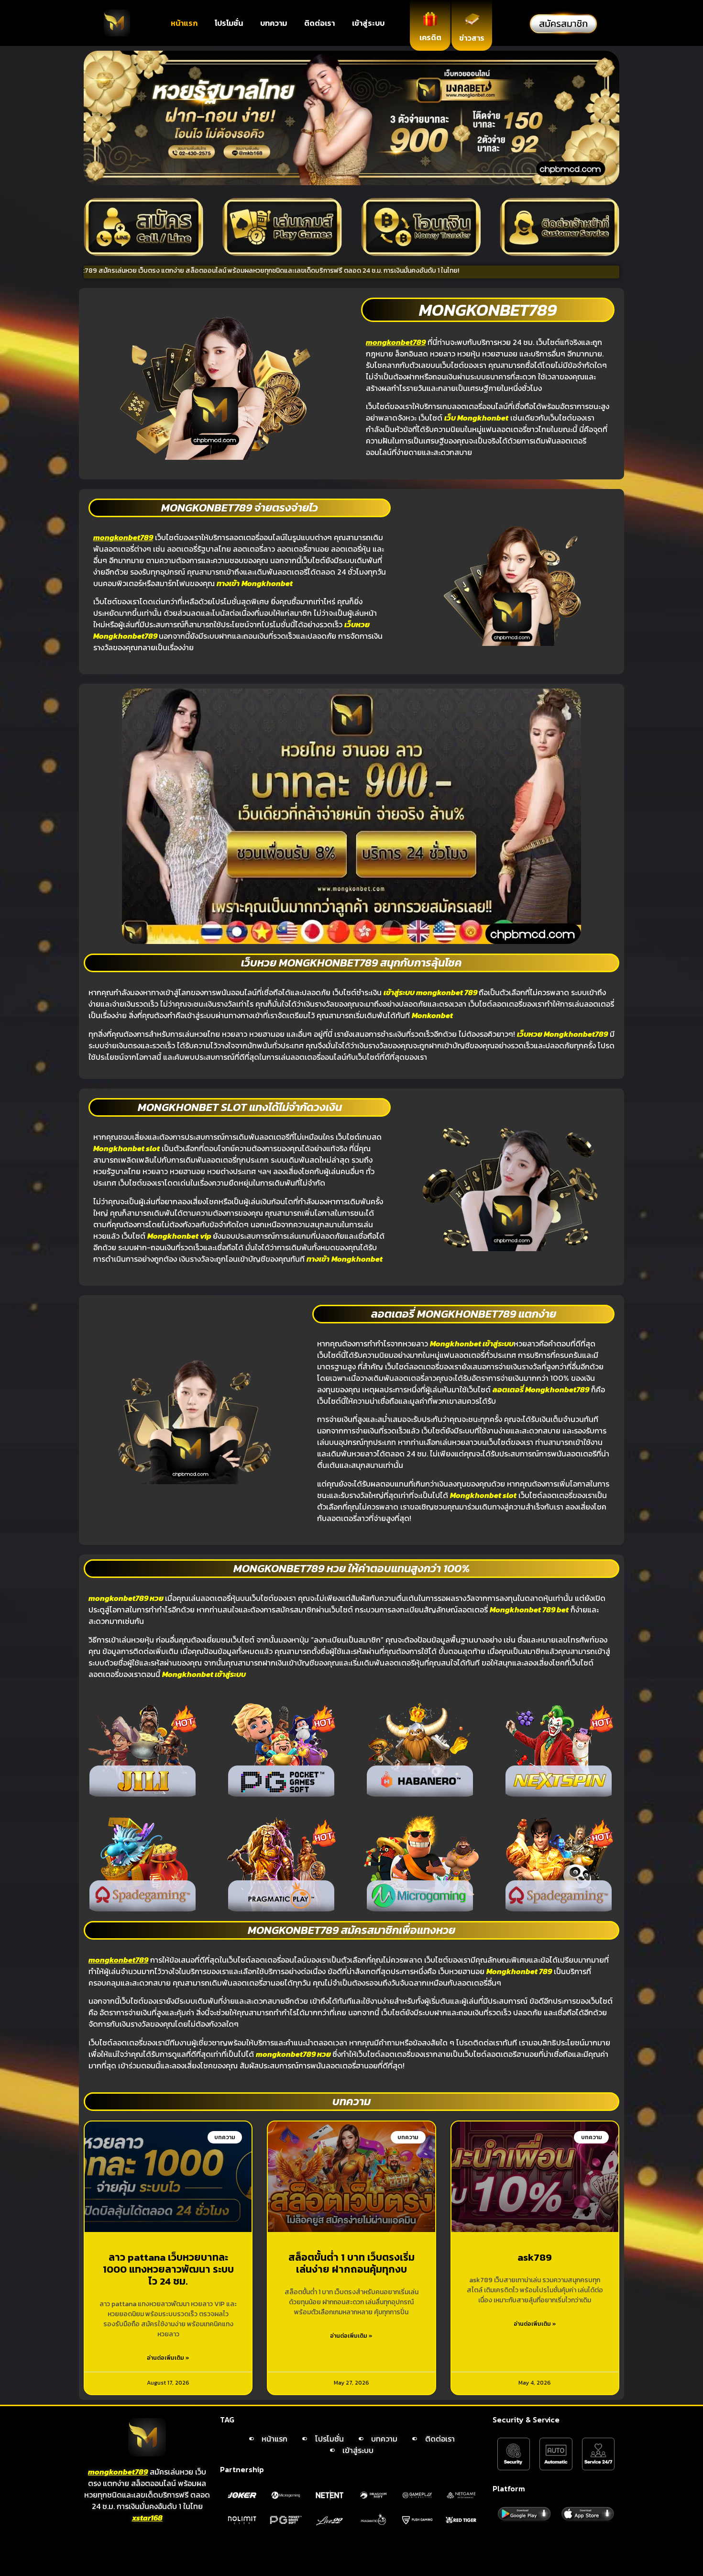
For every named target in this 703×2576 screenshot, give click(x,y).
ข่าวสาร (472, 38)
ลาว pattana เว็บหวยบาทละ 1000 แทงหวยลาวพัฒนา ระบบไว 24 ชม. (168, 2269)
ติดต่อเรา (319, 23)
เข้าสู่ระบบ (368, 23)
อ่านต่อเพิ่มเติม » (168, 2358)
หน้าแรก (184, 23)
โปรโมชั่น (229, 23)
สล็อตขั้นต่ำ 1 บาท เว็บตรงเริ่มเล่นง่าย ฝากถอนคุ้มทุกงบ (351, 2263)
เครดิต (430, 37)
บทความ (274, 23)
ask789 (535, 2257)
